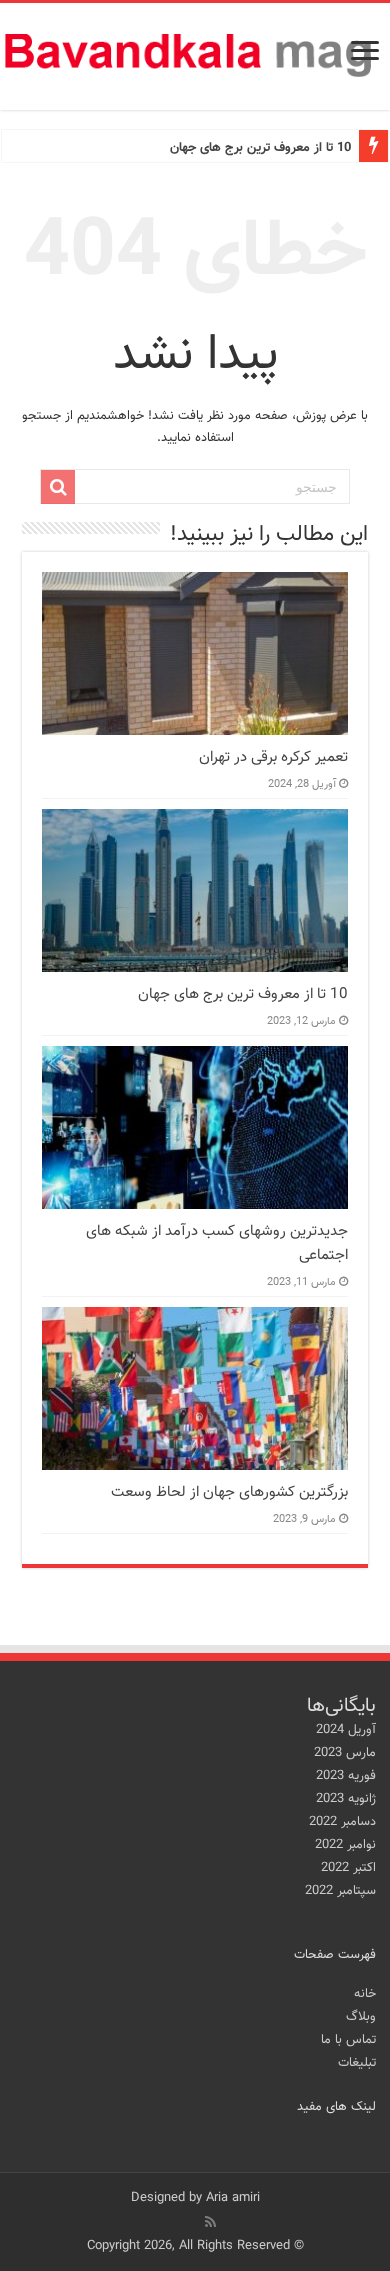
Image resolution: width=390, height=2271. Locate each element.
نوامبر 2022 (345, 1845)
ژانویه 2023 (346, 1799)
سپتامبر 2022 (340, 1891)
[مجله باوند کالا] (195, 56)
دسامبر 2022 (342, 1822)
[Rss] (210, 2222)
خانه (365, 1994)
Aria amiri (233, 2198)
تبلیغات (357, 2063)
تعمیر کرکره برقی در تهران (273, 757)
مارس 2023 (345, 1753)
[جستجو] (58, 487)
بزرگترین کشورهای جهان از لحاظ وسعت (229, 1492)
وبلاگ (361, 2017)
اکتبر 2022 (348, 1868)
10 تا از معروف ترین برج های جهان (260, 148)
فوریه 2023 (346, 1776)
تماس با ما (348, 2040)
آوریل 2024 (346, 1730)
